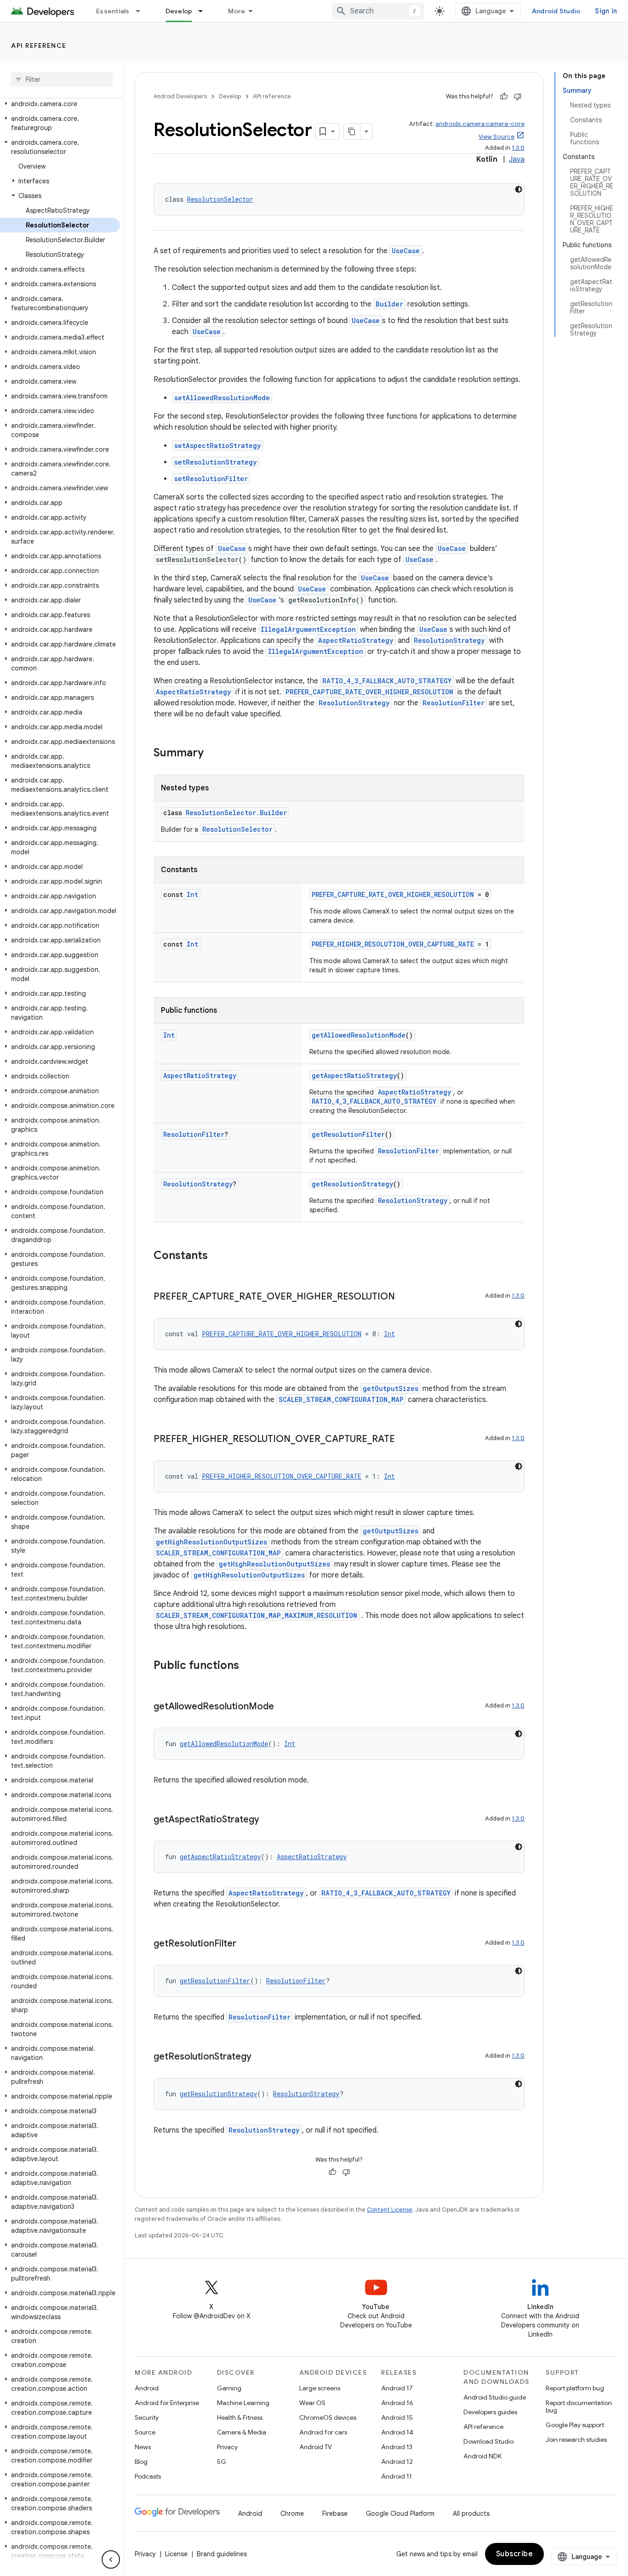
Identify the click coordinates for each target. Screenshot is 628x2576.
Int (192, 894)
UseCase (406, 251)
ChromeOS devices (328, 2417)
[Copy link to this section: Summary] (213, 754)
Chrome (292, 2514)
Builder (389, 304)
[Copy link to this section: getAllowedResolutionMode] (283, 1707)
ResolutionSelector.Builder (236, 813)
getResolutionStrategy (352, 1184)
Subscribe (515, 2554)
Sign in (606, 11)
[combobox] (378, 11)
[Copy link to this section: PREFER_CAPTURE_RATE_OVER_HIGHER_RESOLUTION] (404, 1297)
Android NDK (482, 2456)
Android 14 (397, 2432)
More (237, 11)
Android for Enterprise (167, 2403)
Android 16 (397, 2403)
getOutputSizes (391, 1388)
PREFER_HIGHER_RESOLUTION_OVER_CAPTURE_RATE (393, 944)
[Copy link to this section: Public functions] (248, 1666)
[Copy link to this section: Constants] (217, 1256)
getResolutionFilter (348, 1134)
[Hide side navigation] (111, 2559)
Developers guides (490, 2412)
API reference (39, 45)
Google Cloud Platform (400, 2514)
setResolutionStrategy (216, 462)
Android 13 (397, 2447)
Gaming (229, 2388)
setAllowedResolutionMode (222, 398)
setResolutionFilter (211, 479)
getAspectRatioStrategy (354, 1075)
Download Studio (488, 2441)
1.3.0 (518, 148)
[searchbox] (62, 79)
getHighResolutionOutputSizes (211, 1542)
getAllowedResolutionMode (359, 1035)
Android (147, 2388)
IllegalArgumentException (308, 629)
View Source (497, 137)
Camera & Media (242, 2432)
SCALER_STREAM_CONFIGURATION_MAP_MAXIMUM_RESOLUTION (257, 1615)
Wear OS (312, 2403)
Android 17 (397, 2388)
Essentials (113, 11)
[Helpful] (504, 96)
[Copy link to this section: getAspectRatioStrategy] (268, 1820)
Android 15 (397, 2417)
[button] (60, 104)
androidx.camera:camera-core (480, 124)
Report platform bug (575, 2388)
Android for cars (323, 2432)
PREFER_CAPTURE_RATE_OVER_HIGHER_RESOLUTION (369, 692)
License (176, 2554)
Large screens (320, 2388)
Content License (390, 2210)
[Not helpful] (518, 96)
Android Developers (180, 96)
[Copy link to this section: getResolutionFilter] (245, 1944)
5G (222, 2462)
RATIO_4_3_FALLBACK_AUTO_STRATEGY (387, 681)
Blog (141, 2462)
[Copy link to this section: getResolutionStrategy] (261, 2057)
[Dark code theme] (519, 189)
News (143, 2447)
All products (471, 2514)
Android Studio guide (495, 2397)
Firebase (335, 2514)
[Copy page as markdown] (352, 131)
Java (517, 159)
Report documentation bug (579, 2406)
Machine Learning (243, 2403)
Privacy (227, 2447)
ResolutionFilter (454, 703)
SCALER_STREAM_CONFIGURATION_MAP (341, 1399)
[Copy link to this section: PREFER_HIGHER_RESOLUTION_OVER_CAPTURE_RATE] (404, 1440)
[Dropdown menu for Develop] (205, 11)
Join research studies (576, 2440)
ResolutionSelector (220, 199)
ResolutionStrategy (449, 640)
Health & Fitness (240, 2417)
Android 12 (397, 2462)
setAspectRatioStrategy (218, 445)
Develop (179, 11)
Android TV (316, 2447)
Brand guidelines (222, 2554)
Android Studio (556, 11)
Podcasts (148, 2476)
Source (145, 2432)
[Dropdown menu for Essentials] (142, 11)
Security (147, 2417)
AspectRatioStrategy (356, 640)
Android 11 (397, 2476)
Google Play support (575, 2425)
